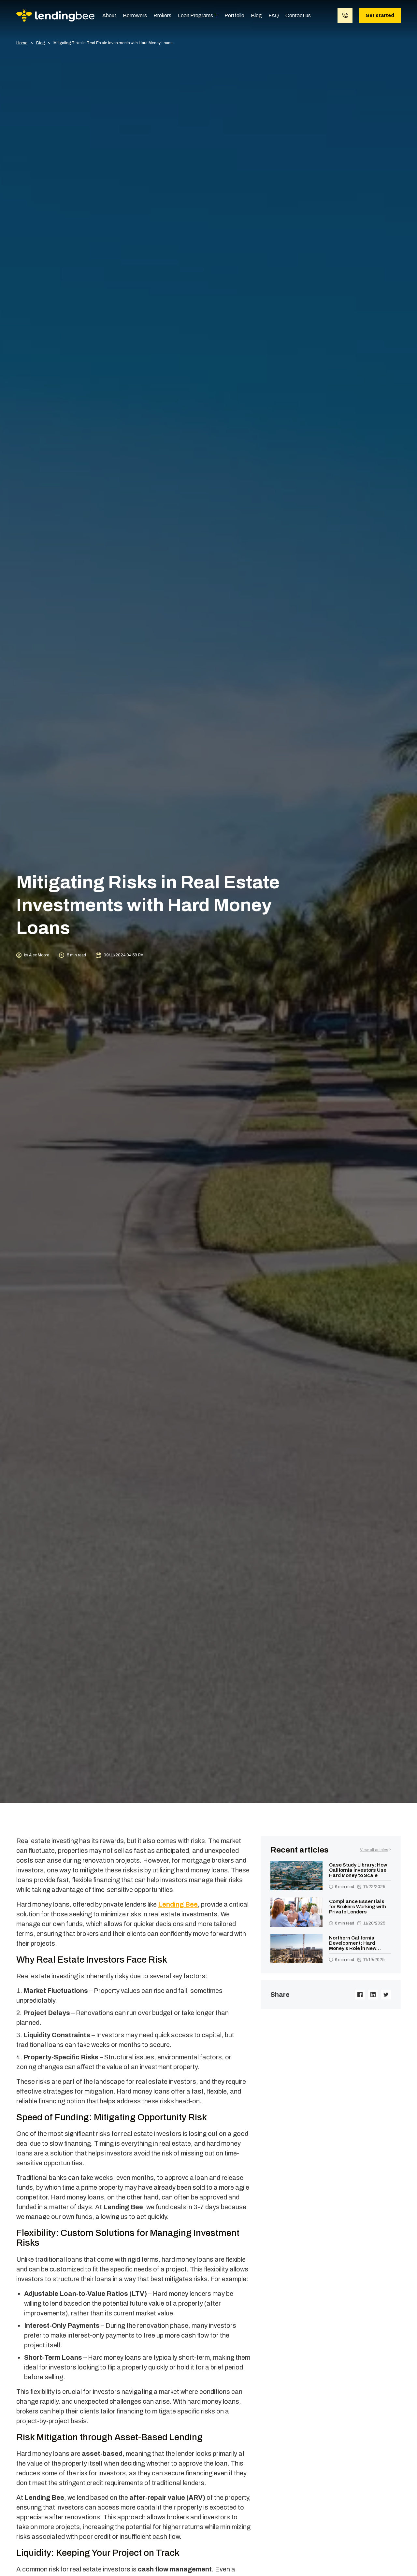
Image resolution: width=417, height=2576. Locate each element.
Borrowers (135, 15)
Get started (380, 15)
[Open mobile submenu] (216, 15)
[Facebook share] (360, 1995)
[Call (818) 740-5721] (345, 15)
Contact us (298, 15)
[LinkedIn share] (373, 1995)
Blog (256, 15)
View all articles (374, 1850)
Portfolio (234, 15)
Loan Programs (195, 15)
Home (22, 43)
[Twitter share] (386, 1995)
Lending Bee (178, 1904)
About (109, 15)
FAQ (274, 15)
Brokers (162, 15)
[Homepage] (55, 15)
